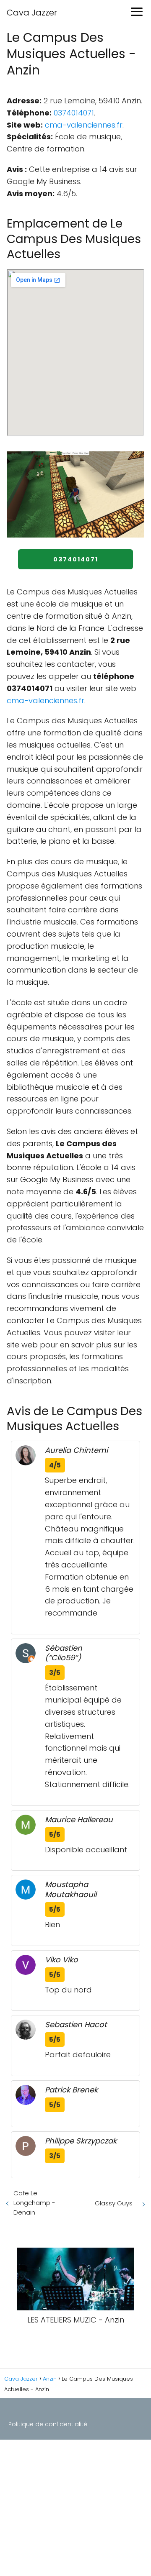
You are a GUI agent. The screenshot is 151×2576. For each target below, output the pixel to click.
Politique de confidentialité (48, 2424)
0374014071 (74, 113)
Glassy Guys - (116, 2203)
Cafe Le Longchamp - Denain (34, 2203)
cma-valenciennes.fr (84, 125)
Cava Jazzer (32, 13)
